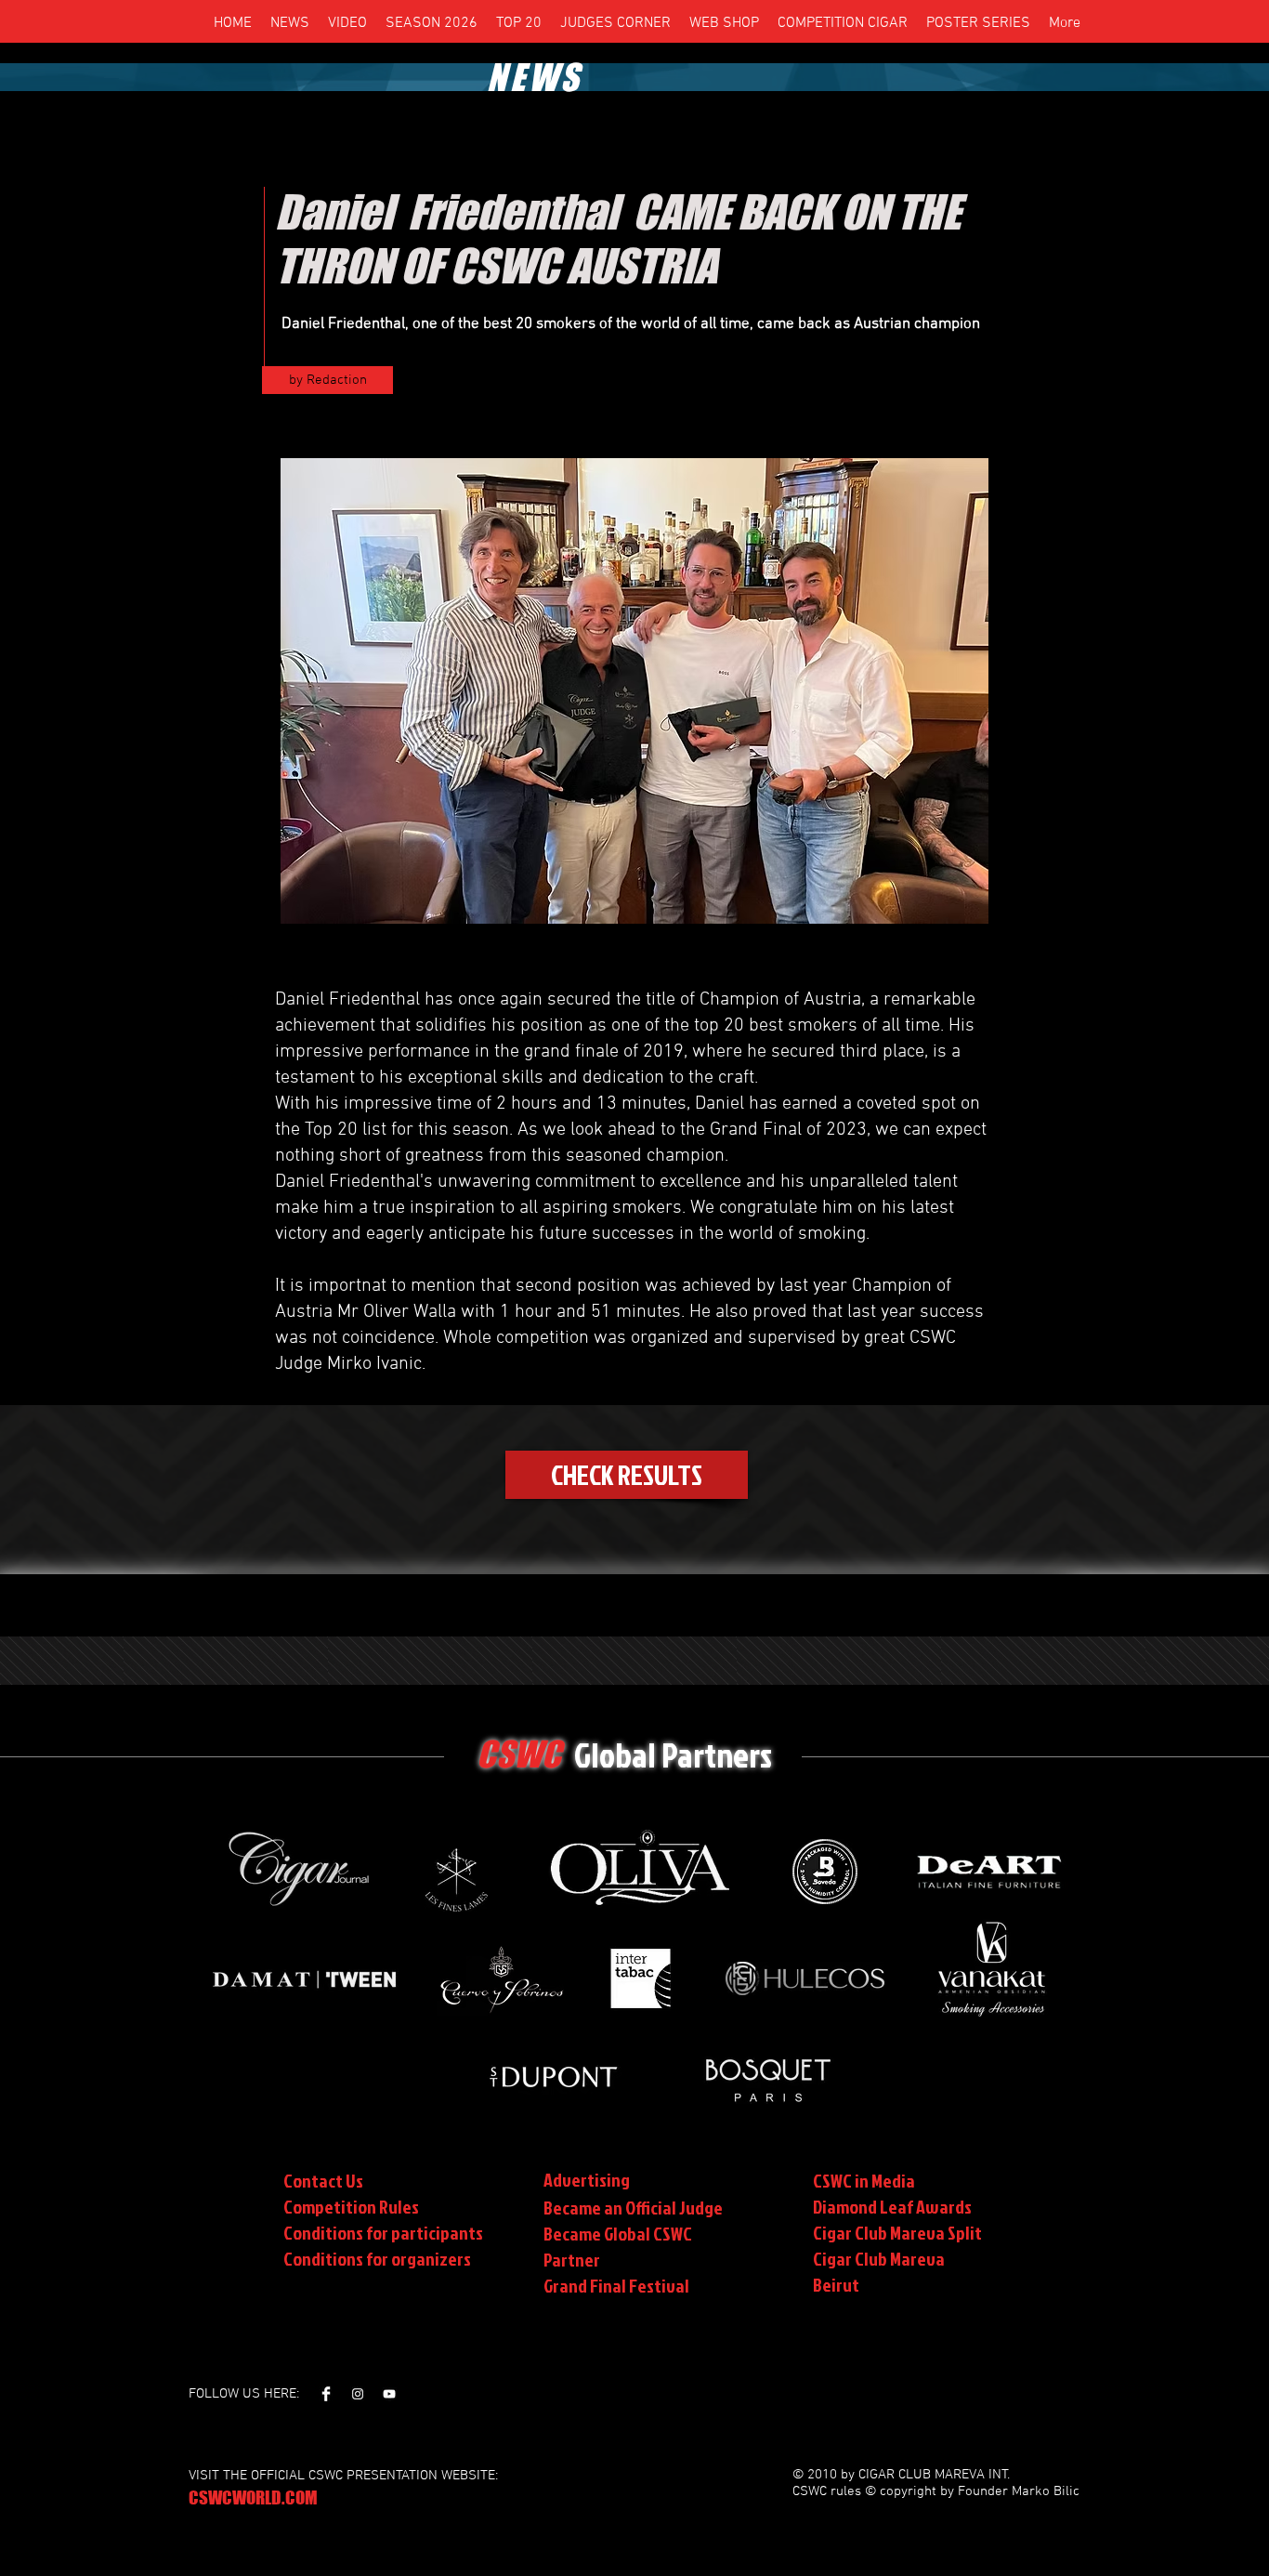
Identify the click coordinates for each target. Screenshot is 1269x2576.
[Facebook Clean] (326, 2394)
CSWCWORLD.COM (253, 2497)
